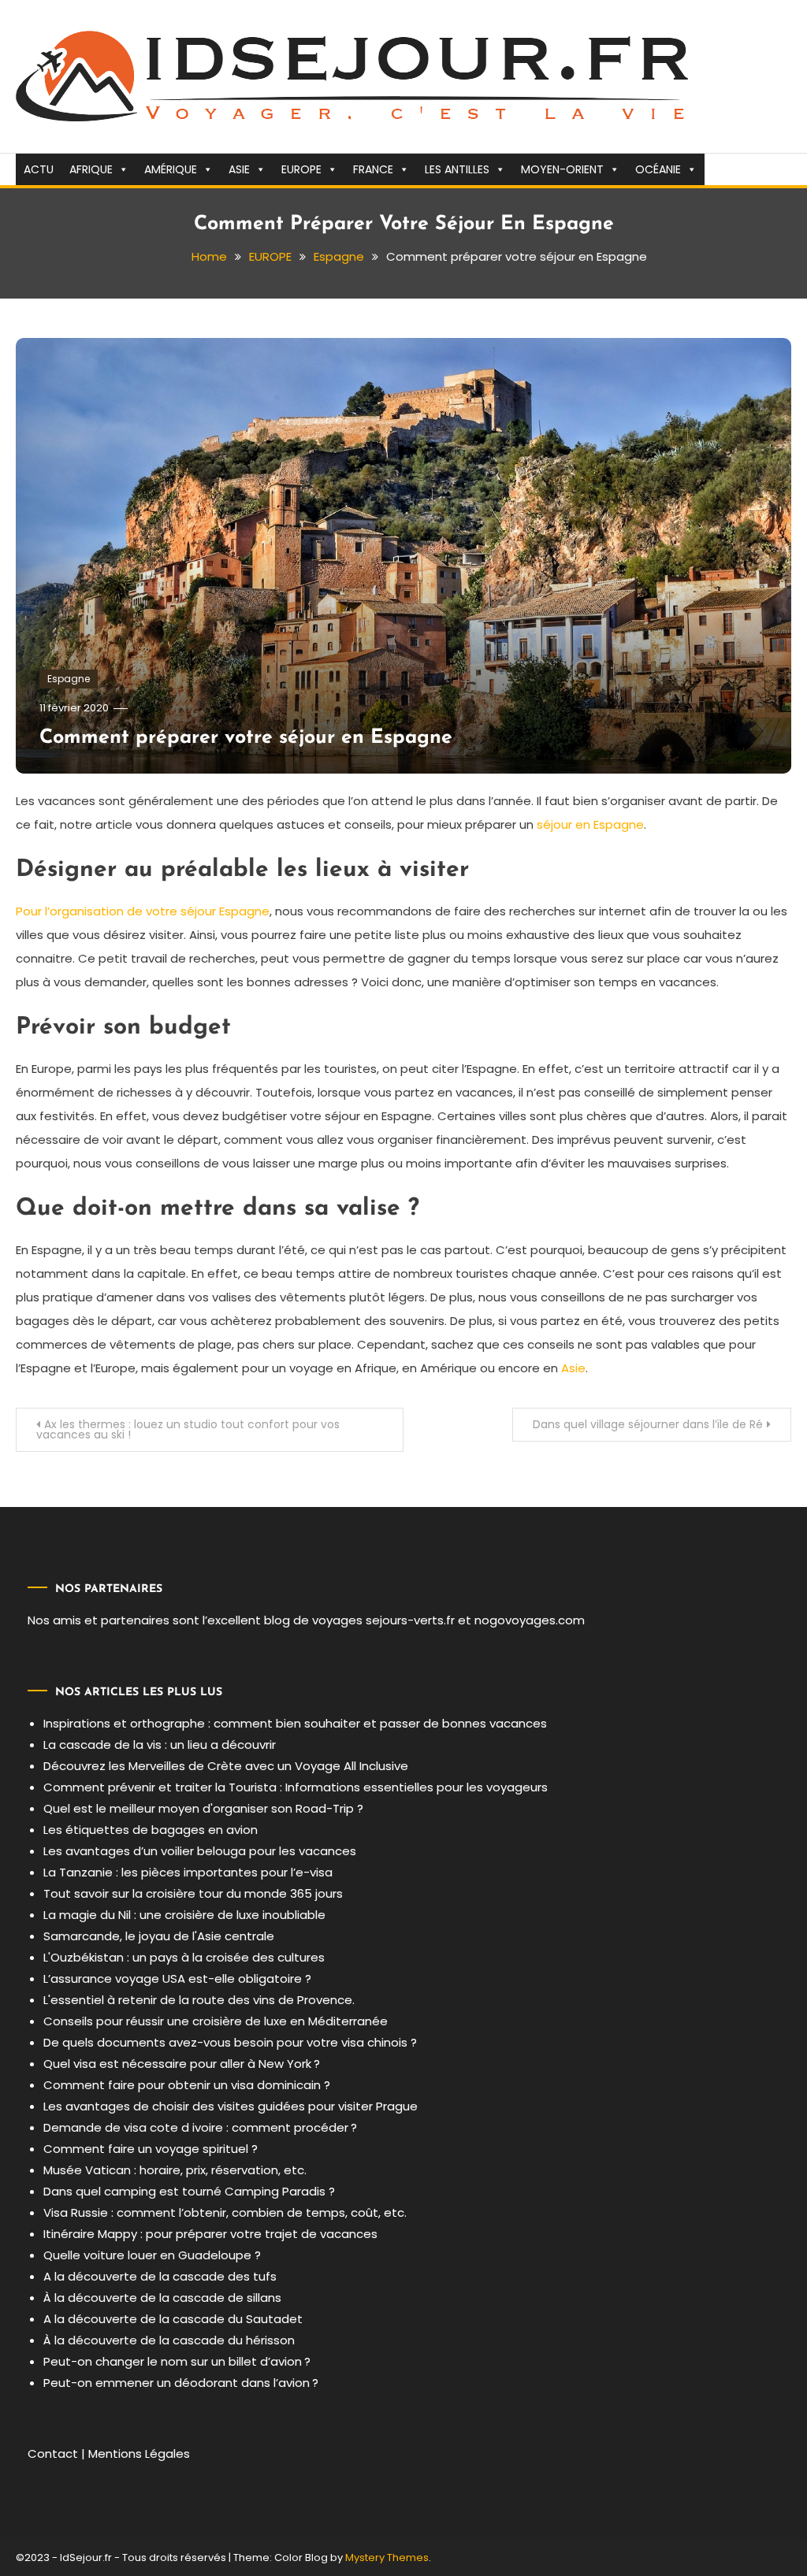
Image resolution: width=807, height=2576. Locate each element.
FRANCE (373, 169)
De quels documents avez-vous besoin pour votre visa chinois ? (230, 2042)
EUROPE (301, 169)
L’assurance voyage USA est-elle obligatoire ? (177, 1978)
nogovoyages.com (530, 1620)
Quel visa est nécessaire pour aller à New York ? (182, 2064)
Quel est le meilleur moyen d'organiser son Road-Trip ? (203, 1808)
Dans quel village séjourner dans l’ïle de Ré (648, 1424)
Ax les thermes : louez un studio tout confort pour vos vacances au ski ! (188, 1429)
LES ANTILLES (457, 169)
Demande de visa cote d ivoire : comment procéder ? (200, 2127)
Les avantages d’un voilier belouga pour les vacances (200, 1851)
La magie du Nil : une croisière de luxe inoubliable (184, 1915)
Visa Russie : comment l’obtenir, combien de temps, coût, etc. (225, 2212)
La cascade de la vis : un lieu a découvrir (160, 1745)
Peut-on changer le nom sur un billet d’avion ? (177, 2361)
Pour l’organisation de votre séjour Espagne (143, 911)
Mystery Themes (387, 2557)
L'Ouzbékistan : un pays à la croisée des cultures (184, 1957)
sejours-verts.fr (410, 1620)
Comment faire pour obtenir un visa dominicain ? (187, 2085)
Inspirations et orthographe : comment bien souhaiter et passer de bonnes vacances (295, 1723)
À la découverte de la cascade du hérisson (169, 2340)
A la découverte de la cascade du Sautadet (173, 2319)
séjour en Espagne (590, 824)
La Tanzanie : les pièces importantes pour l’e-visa (188, 1872)
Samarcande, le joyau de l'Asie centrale (159, 1936)
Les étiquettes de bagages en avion (151, 1830)
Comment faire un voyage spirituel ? (151, 2149)
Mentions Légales (139, 2454)
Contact (53, 2454)
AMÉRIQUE (171, 169)
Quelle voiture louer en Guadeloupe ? (152, 2255)
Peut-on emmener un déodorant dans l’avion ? (181, 2383)
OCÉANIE (658, 169)
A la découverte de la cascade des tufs (160, 2276)
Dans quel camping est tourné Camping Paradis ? (189, 2191)
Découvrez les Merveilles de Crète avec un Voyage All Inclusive (226, 1766)
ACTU (39, 169)
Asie (573, 1368)
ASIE (239, 169)
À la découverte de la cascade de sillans (162, 2298)
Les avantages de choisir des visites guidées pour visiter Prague (231, 2106)
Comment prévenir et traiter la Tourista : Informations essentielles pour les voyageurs (296, 1787)
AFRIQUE (91, 169)
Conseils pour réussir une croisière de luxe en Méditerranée (216, 2021)
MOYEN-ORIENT (562, 169)
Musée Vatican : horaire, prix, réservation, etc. (175, 2170)
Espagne (69, 679)
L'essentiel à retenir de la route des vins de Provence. (199, 2000)
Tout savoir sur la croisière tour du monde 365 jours (193, 1893)
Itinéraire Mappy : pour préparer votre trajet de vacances (210, 2234)
